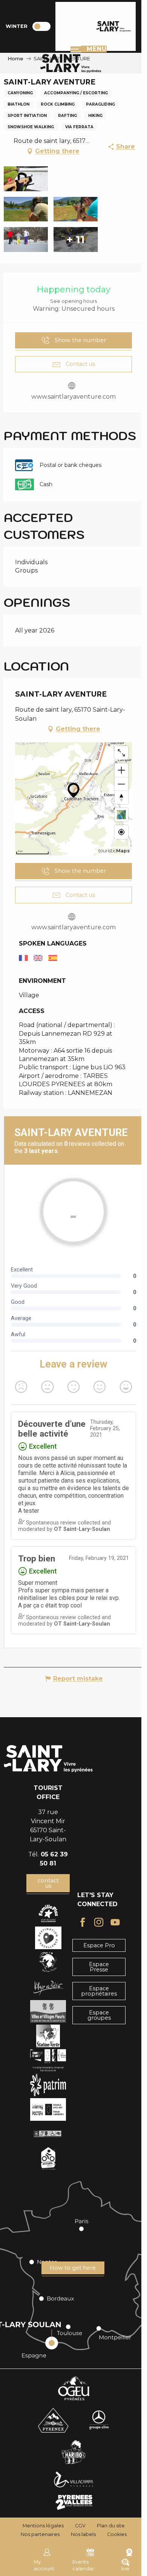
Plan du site (111, 2526)
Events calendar (83, 2565)
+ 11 (76, 239)
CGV (80, 2526)
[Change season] (44, 26)
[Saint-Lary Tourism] (114, 26)
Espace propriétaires (99, 1991)
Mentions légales (43, 2526)
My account (44, 2565)
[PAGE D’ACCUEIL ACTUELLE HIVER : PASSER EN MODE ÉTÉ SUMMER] (41, 26)
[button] (26, 179)
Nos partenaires (40, 2534)
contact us (48, 1883)
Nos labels (83, 2534)
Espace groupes (99, 2015)
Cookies (117, 2534)
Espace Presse (99, 1967)
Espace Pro (99, 1945)
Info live (126, 2565)
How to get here (73, 2268)
